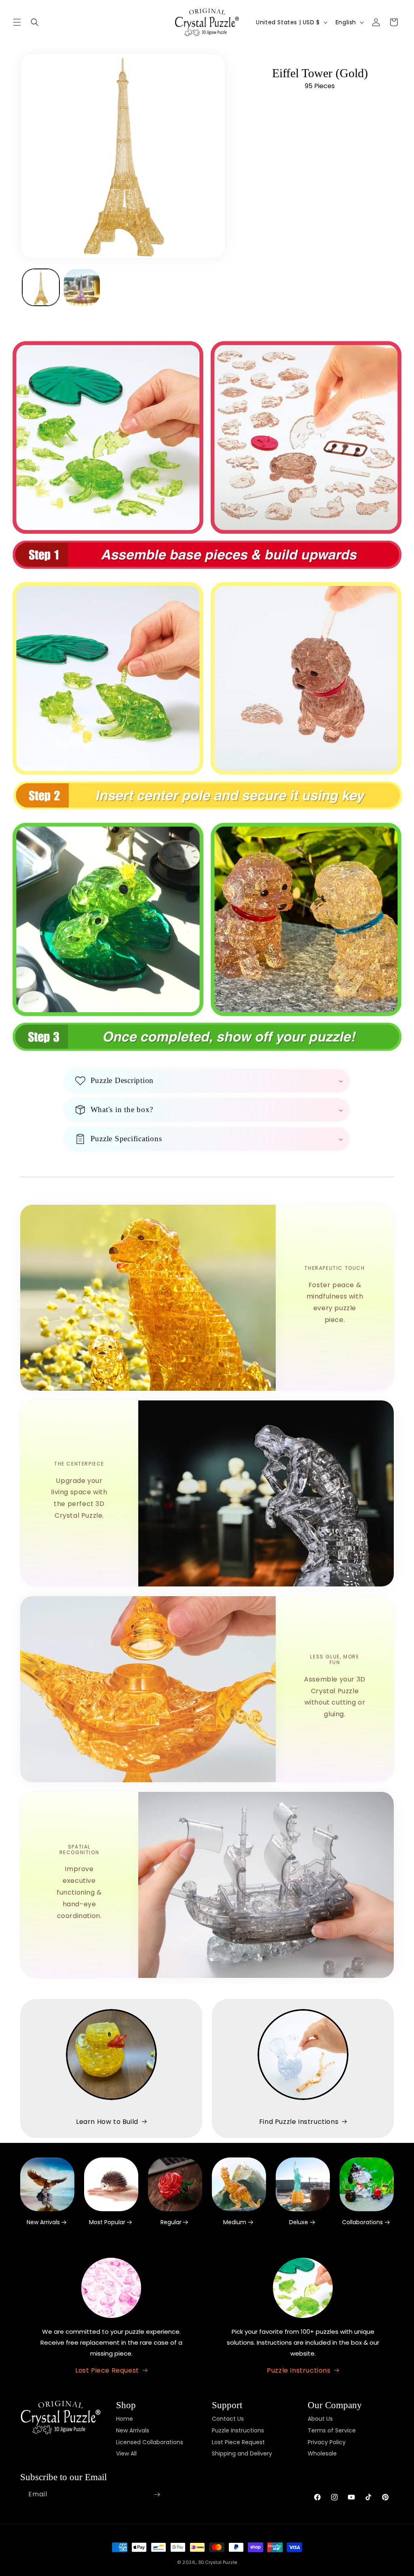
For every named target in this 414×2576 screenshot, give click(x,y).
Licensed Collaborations (150, 2442)
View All (126, 2453)
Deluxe (299, 2222)
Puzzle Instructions (299, 2370)
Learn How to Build (107, 2122)
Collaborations (362, 2222)
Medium (235, 2222)
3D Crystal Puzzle (218, 2562)
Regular (171, 2222)
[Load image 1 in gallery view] (41, 288)
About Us (320, 2419)
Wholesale (322, 2453)
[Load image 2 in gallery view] (82, 288)
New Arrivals (43, 2222)
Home (125, 2419)
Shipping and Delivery (242, 2453)
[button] (17, 22)
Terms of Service (332, 2430)
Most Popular (107, 2222)
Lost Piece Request (107, 2370)
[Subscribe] (157, 2495)
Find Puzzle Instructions (299, 2122)
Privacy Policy (327, 2442)
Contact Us (228, 2419)
